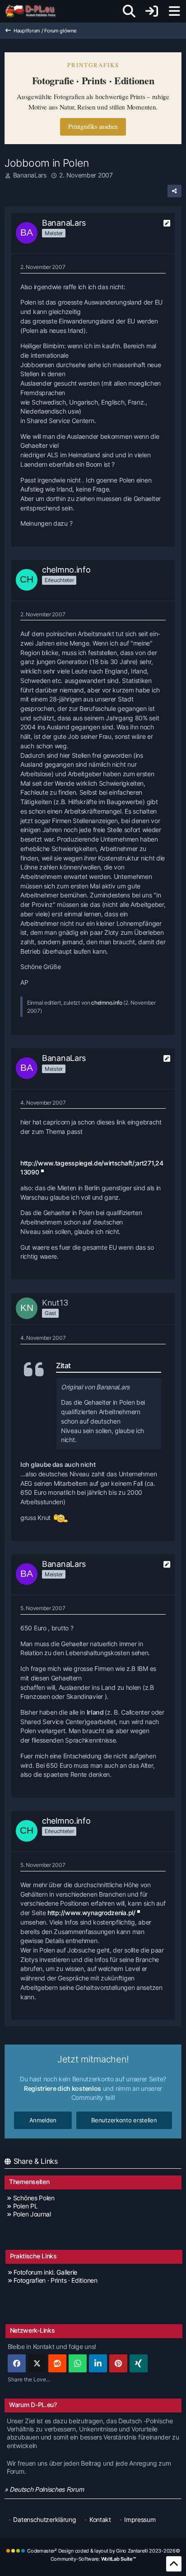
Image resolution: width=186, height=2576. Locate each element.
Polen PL (25, 2206)
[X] (37, 2363)
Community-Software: (93, 2559)
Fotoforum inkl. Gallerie (45, 2272)
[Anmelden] (152, 11)
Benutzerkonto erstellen (124, 2120)
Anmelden (43, 2120)
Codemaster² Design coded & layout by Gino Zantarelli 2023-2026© (103, 2551)
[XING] (139, 2363)
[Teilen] (174, 191)
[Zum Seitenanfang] (174, 2564)
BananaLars (30, 175)
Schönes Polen (34, 2198)
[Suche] (129, 11)
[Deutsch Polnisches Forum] (34, 11)
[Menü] (174, 11)
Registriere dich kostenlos (63, 2088)
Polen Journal (32, 2214)
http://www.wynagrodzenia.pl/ (91, 1913)
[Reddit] (57, 2363)
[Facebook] (17, 2363)
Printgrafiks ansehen (93, 126)
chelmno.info (107, 1003)
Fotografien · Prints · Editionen (55, 2280)
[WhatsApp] (78, 2363)
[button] (98, 2363)
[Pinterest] (118, 2363)
